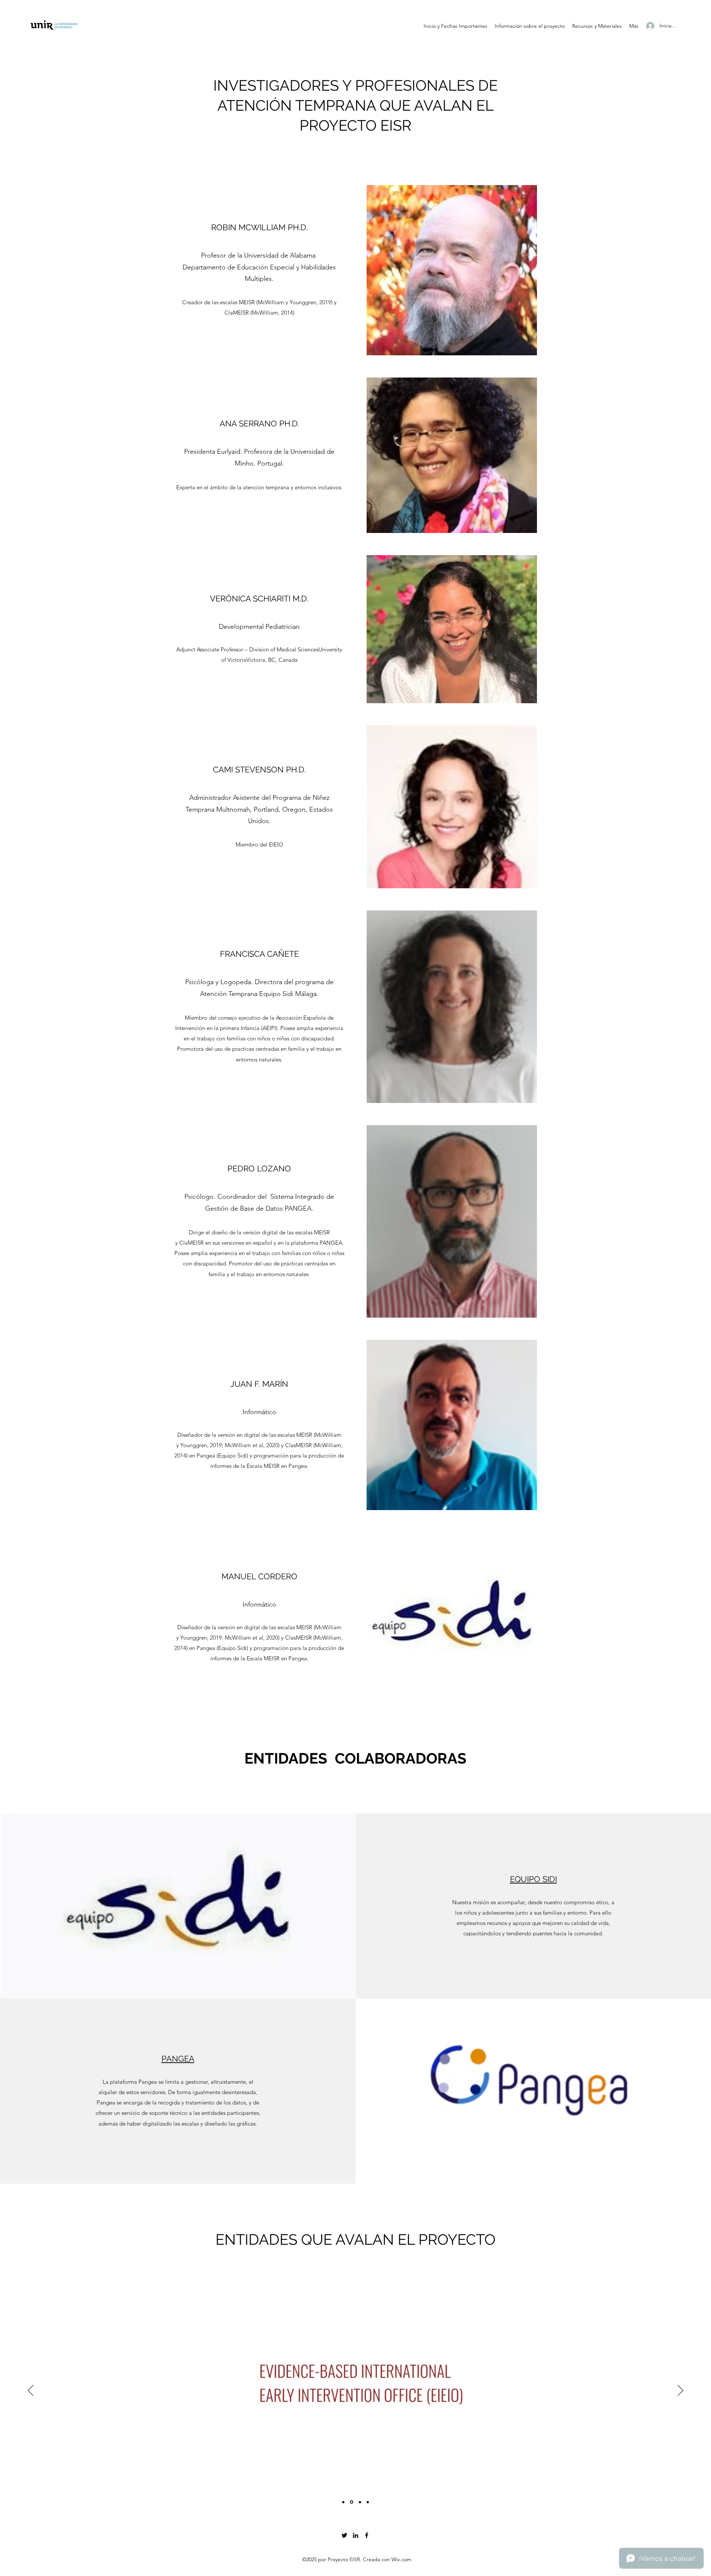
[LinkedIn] (355, 2535)
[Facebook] (367, 2535)
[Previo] (31, 2391)
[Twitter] (344, 2535)
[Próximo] (680, 2391)
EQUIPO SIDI (533, 1879)
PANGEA (178, 2059)
